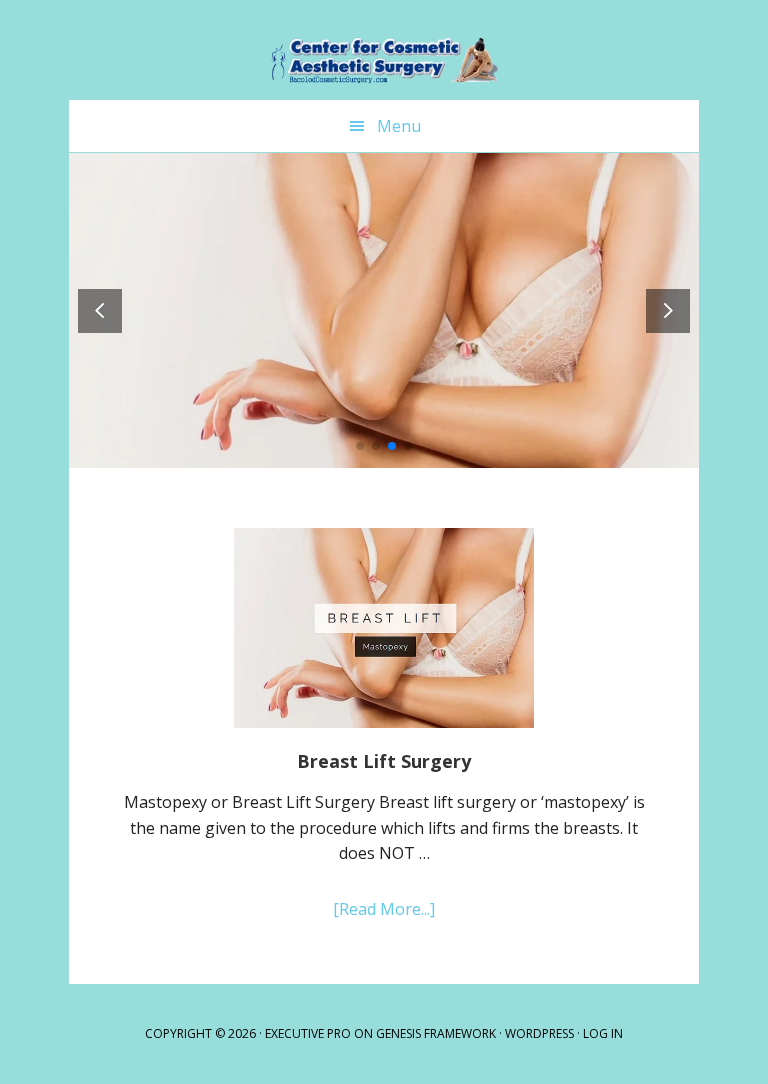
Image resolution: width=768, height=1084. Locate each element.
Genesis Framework (436, 1033)
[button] (668, 310)
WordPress (539, 1033)
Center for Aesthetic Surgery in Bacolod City (384, 50)
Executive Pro (308, 1033)
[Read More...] (413, 910)
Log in (603, 1033)
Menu (399, 126)
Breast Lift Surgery (384, 761)
